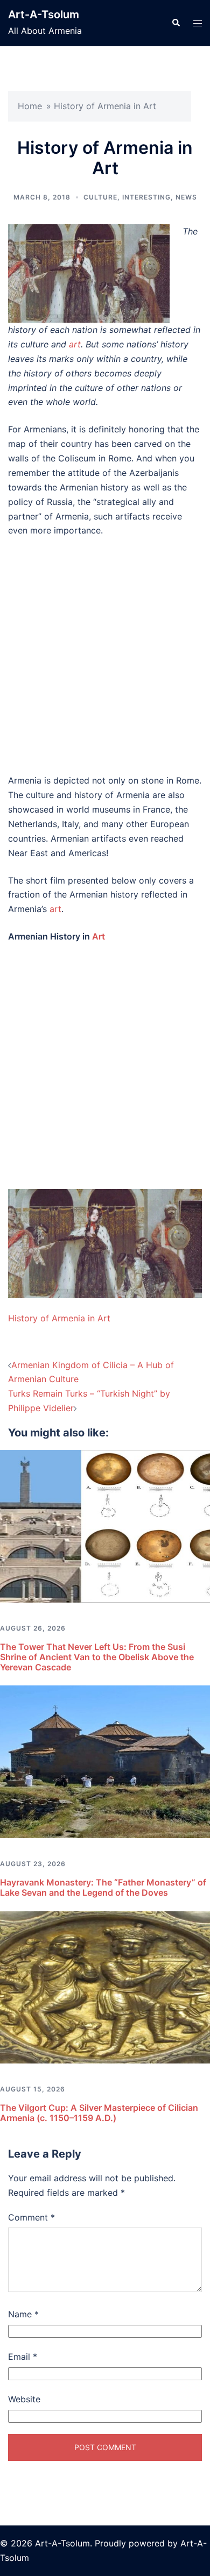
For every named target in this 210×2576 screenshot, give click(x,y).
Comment (31, 2217)
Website (24, 2399)
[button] (176, 23)
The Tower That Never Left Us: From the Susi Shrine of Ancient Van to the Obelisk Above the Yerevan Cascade (97, 1657)
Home (30, 106)
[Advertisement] (105, 656)
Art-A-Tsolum (44, 15)
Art (99, 936)
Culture (100, 197)
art (75, 344)
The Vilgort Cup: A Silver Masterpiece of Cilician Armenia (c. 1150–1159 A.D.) (99, 2113)
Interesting (146, 197)
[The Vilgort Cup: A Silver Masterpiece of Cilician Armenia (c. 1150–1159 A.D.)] (105, 1987)
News (186, 197)
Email (23, 2357)
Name (23, 2314)
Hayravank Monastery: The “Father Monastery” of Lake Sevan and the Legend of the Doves (103, 1887)
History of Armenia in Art (59, 1318)
